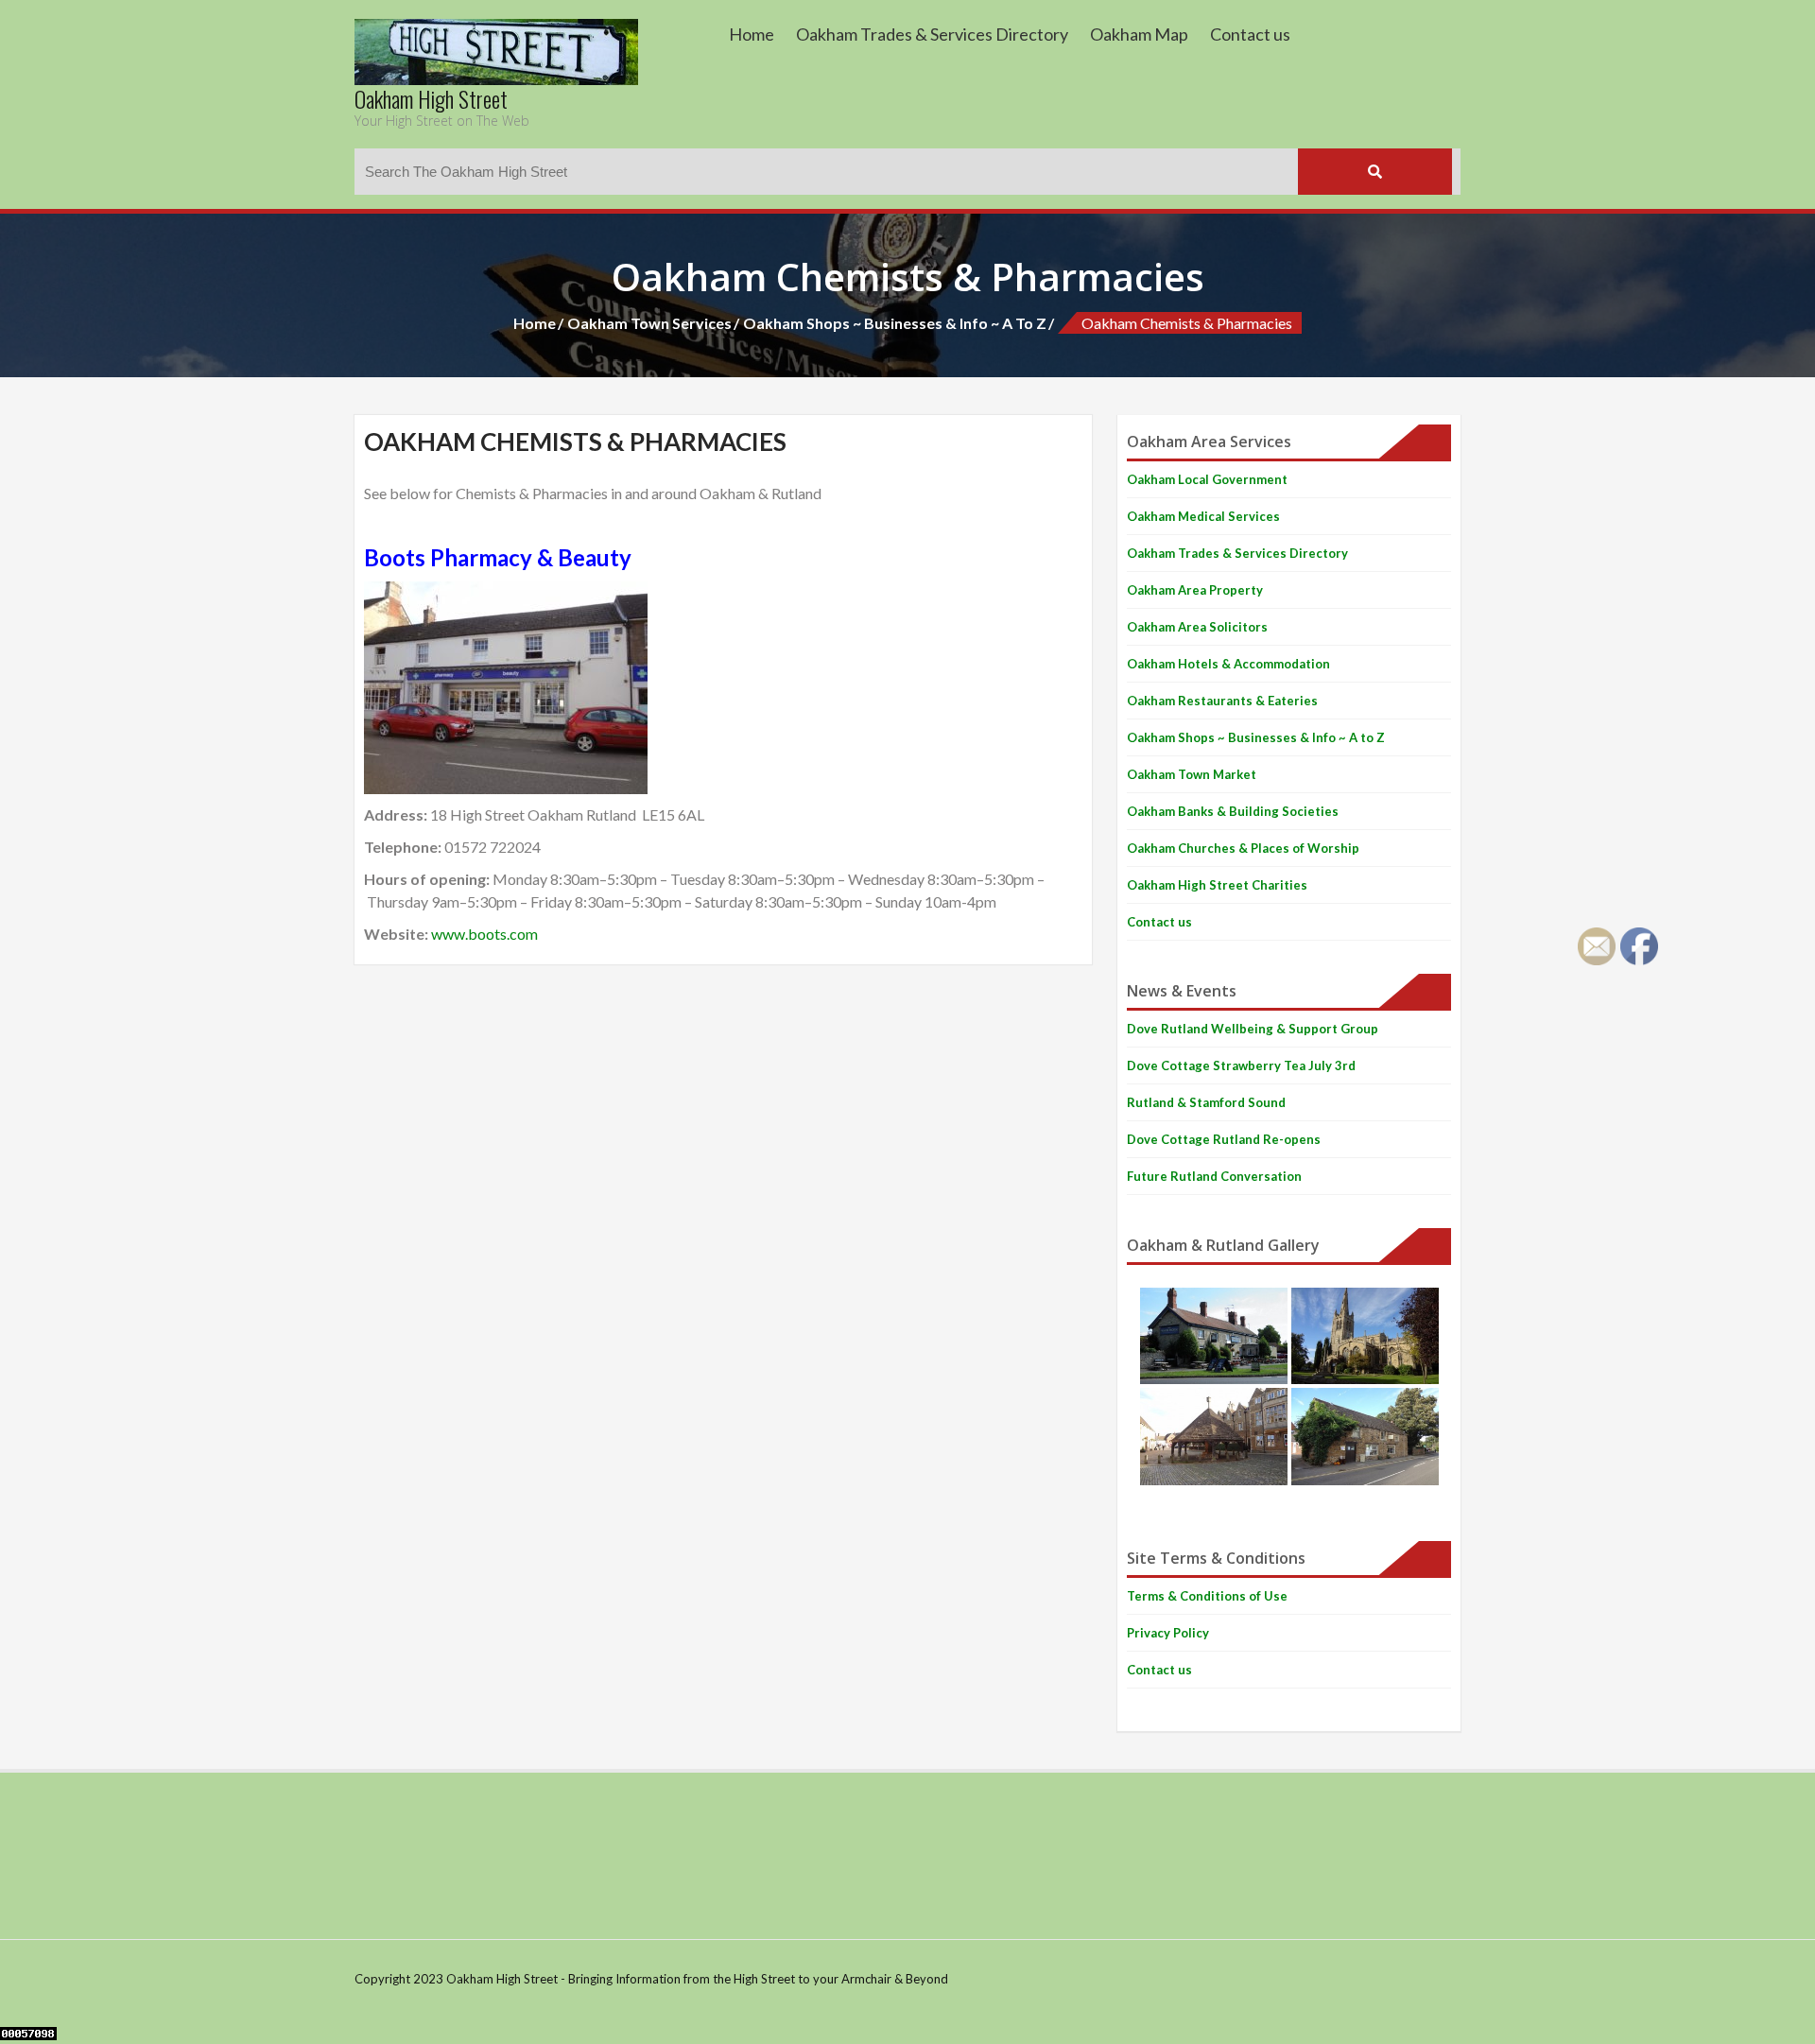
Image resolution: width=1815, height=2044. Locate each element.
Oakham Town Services (649, 323)
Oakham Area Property (1195, 590)
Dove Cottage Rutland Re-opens (1224, 1139)
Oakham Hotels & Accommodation (1228, 664)
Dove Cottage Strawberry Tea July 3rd (1241, 1065)
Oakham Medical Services (1203, 516)
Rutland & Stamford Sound (1206, 1102)
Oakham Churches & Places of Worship (1243, 848)
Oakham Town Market (1192, 774)
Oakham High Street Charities (1217, 885)
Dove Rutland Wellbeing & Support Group (1253, 1029)
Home (752, 34)
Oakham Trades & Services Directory (932, 34)
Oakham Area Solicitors (1197, 627)
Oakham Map (1139, 34)
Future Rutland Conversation (1214, 1176)
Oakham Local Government (1207, 479)
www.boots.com (484, 934)
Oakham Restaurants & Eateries (1222, 701)
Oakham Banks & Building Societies (1233, 811)
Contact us (1250, 34)
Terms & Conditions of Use (1207, 1596)
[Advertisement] (699, 1853)
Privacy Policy (1168, 1633)
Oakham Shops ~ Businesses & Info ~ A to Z (895, 323)
